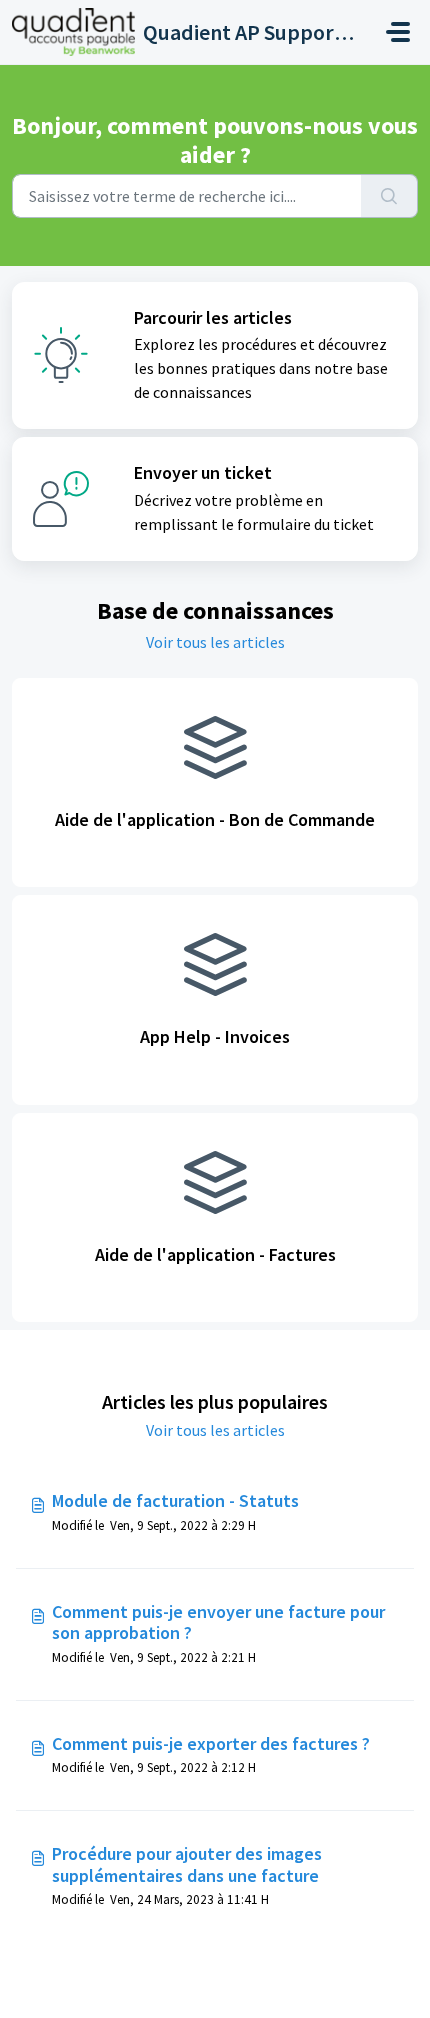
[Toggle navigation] (398, 32)
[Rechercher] (389, 196)
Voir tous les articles (215, 642)
